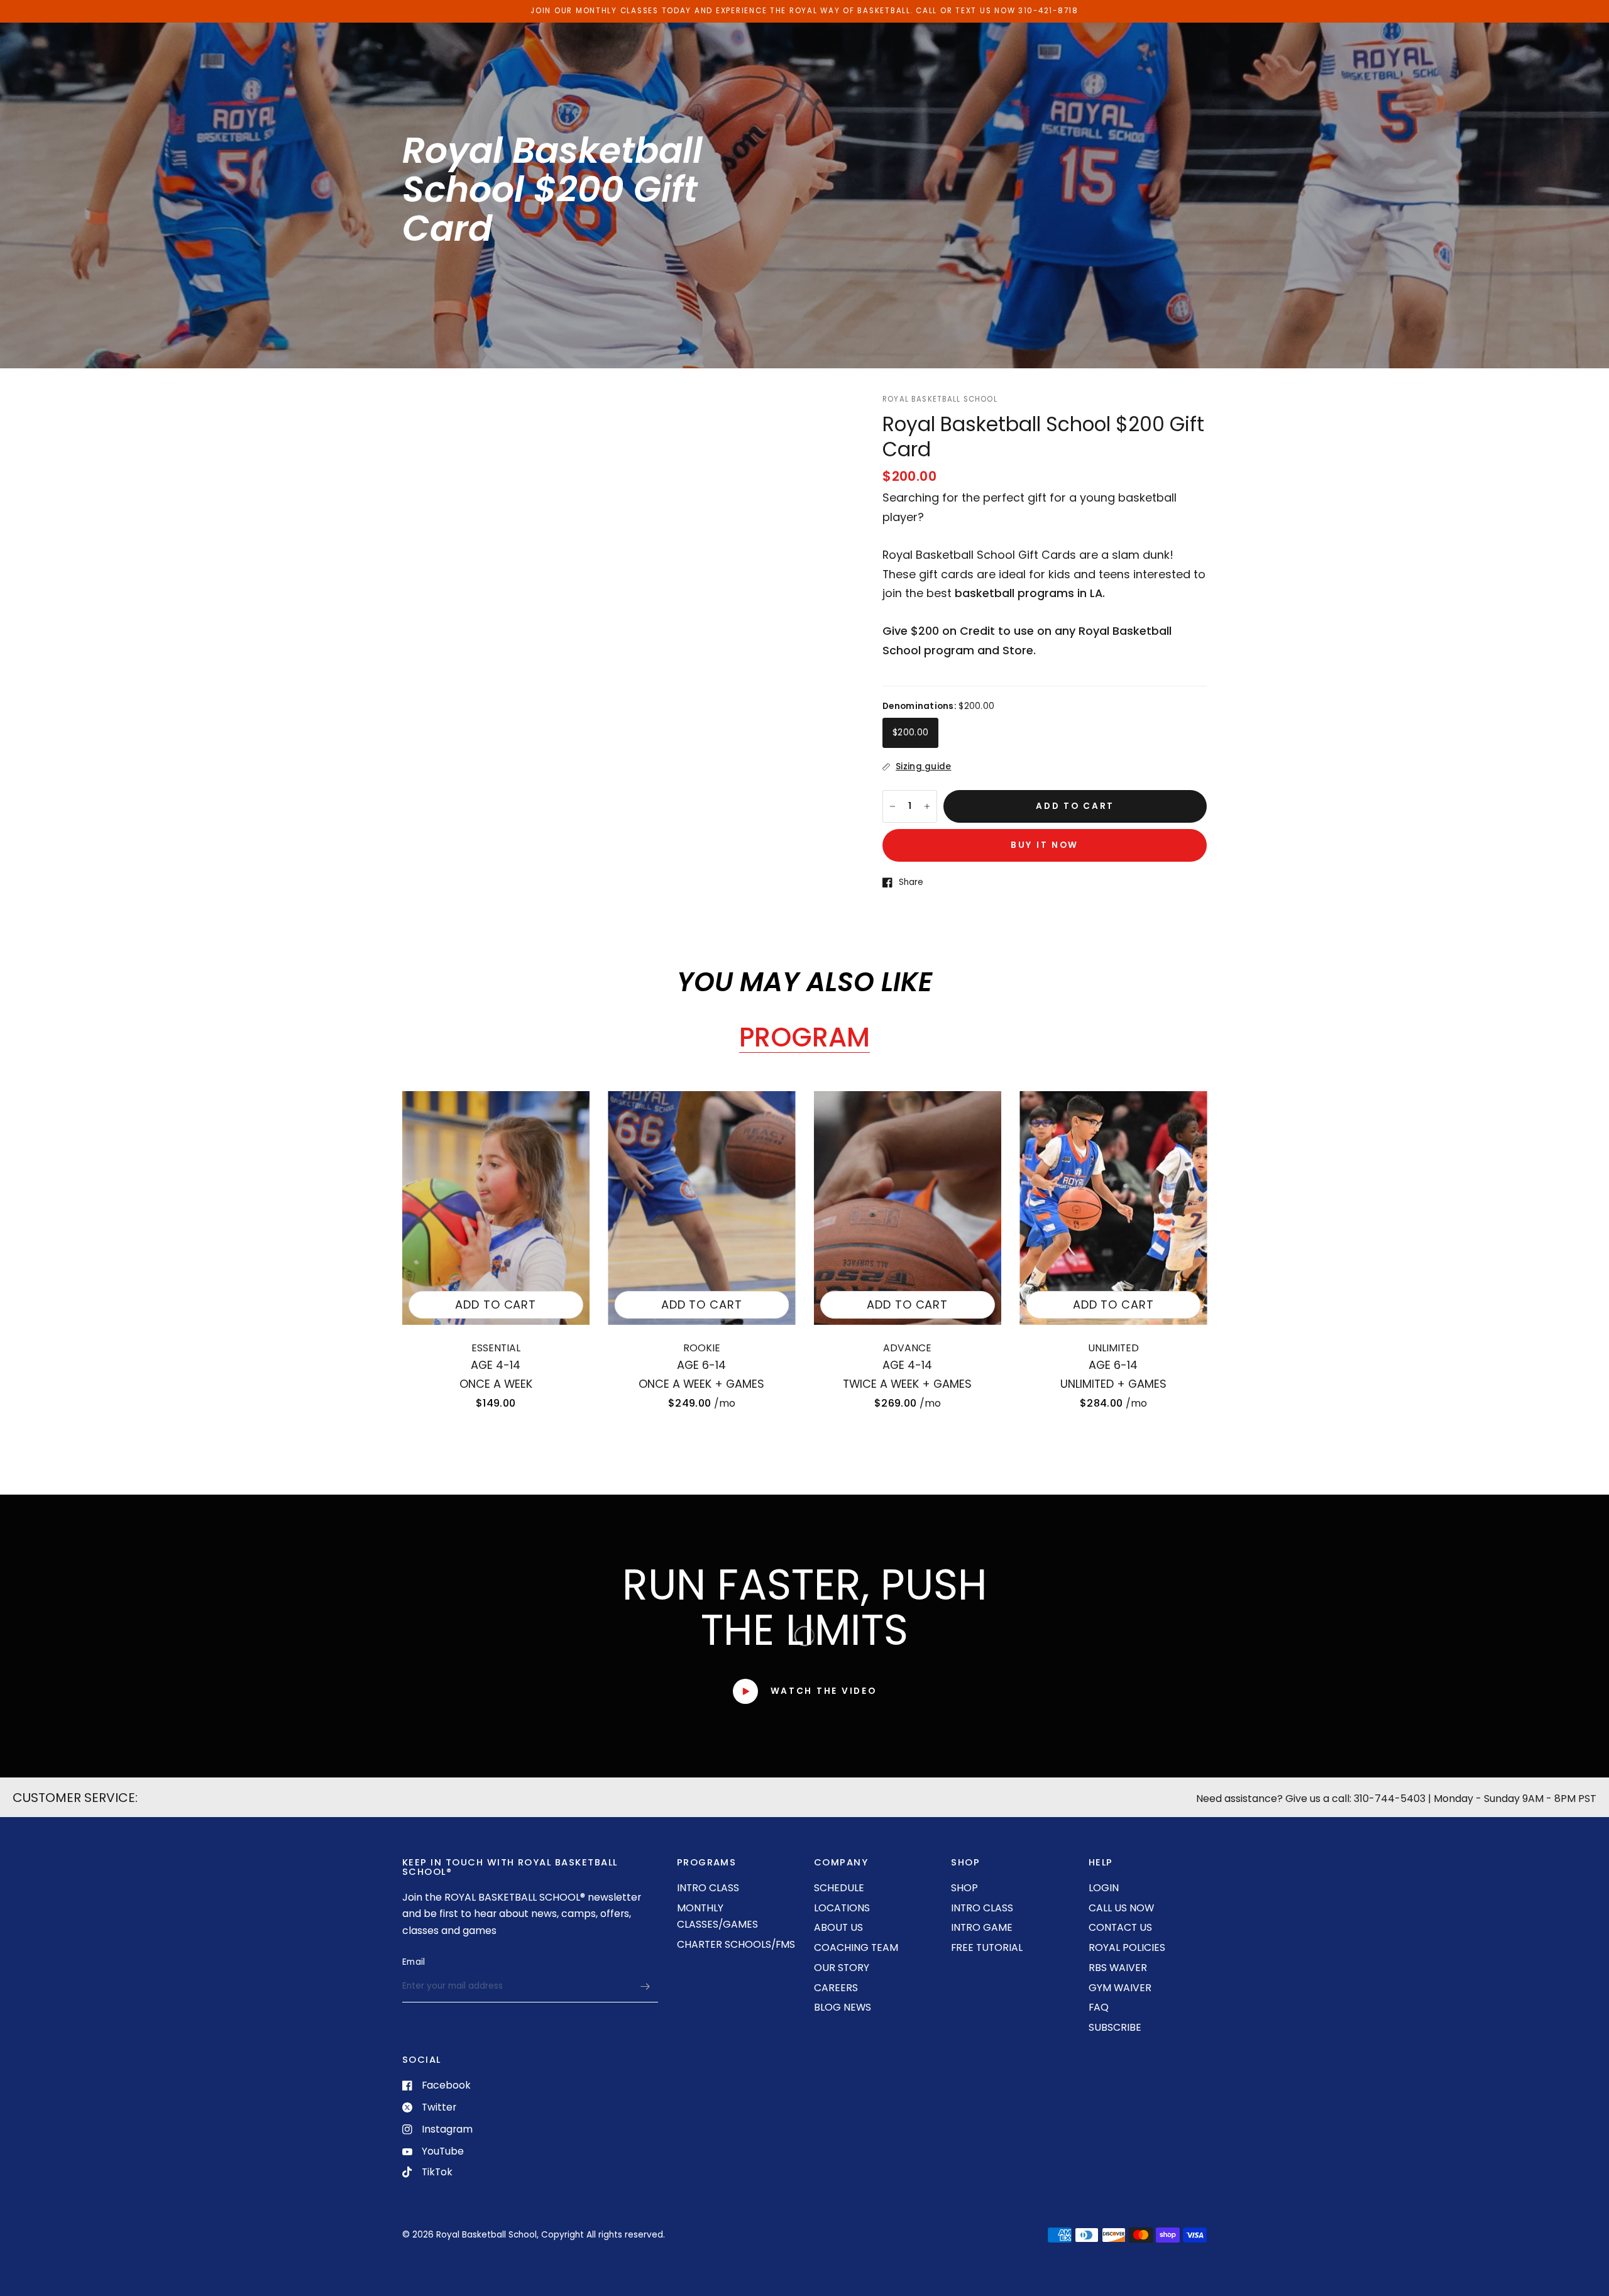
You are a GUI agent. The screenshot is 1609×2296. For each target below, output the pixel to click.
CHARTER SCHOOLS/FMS (736, 1944)
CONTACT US (1120, 1927)
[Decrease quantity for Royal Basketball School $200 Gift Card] (892, 806)
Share (911, 882)
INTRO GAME (982, 1927)
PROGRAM (804, 1038)
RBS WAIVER (1118, 1968)
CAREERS (836, 1988)
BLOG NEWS (843, 2007)
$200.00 (910, 733)
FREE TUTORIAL (987, 1947)
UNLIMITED (1113, 1348)
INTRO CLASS (708, 1888)
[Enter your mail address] (645, 1986)
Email (414, 1962)
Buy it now (1045, 845)
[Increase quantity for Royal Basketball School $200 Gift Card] (927, 806)
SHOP (964, 1888)
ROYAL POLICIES (1127, 1947)
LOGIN (1104, 1888)
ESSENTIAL (496, 1348)
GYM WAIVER (1120, 1988)
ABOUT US (838, 1927)
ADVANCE (907, 1348)
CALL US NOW (1121, 1908)
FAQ (1099, 2007)
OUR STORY (842, 1968)
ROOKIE (702, 1348)
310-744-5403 (1390, 1799)
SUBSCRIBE (1115, 2027)
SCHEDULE (839, 1888)
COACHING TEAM (856, 1947)
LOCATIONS (842, 1908)
